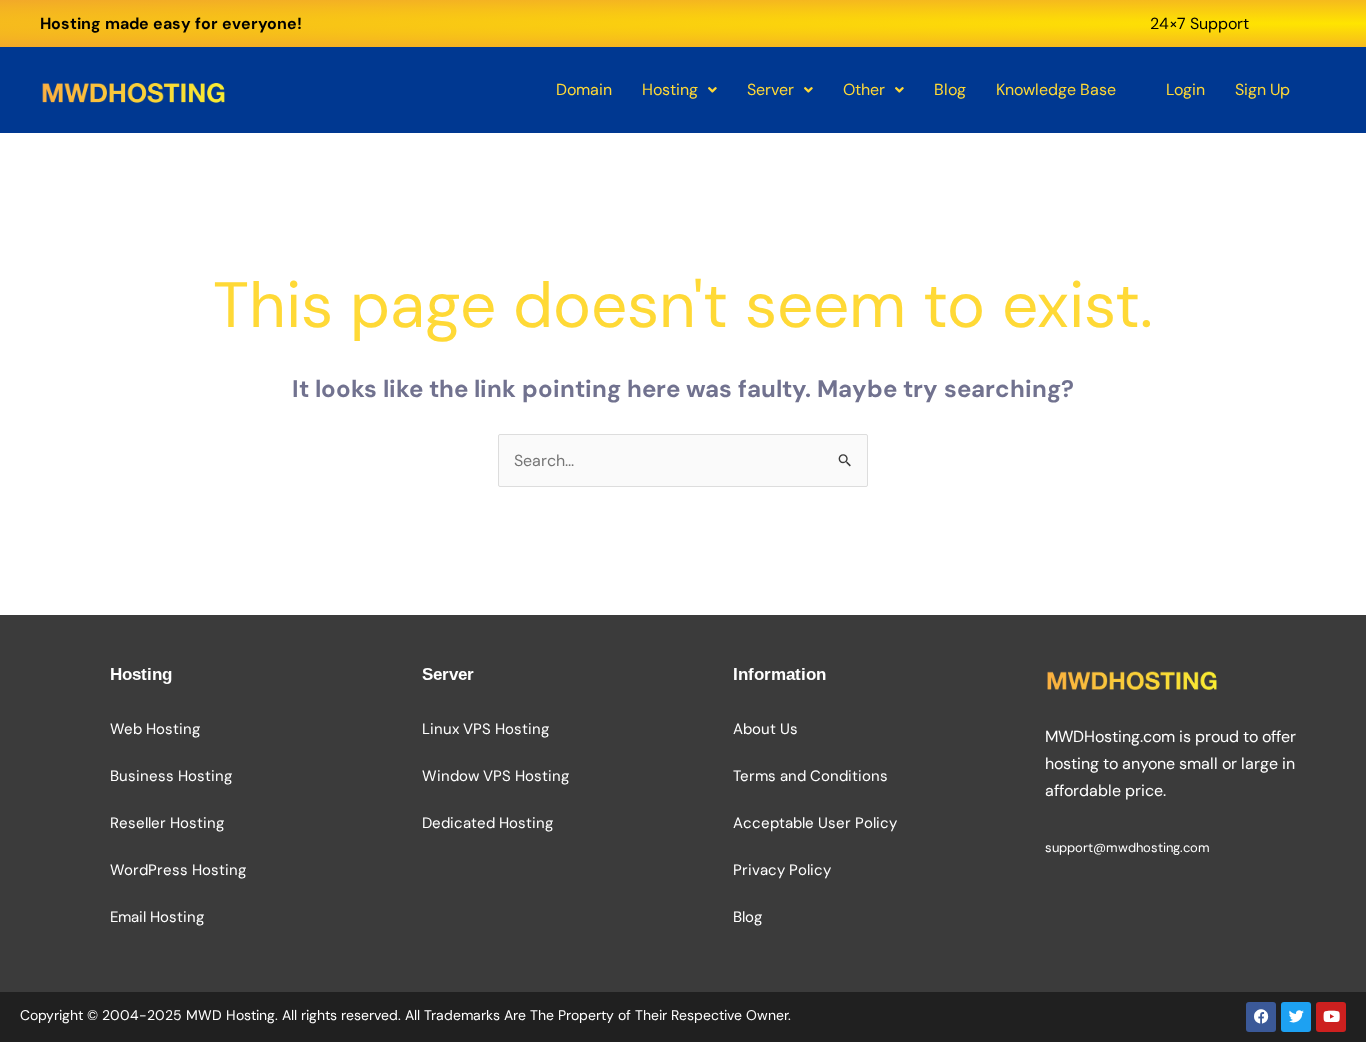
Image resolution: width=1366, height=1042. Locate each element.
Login (1185, 89)
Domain (584, 89)
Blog (950, 89)
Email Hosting (157, 917)
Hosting (670, 89)
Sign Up (1262, 89)
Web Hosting (155, 729)
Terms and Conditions (810, 776)
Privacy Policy (782, 870)
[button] (679, 90)
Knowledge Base (1056, 89)
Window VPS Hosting (495, 776)
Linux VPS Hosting (485, 729)
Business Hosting (171, 776)
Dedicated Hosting (487, 823)
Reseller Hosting (167, 823)
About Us (765, 729)
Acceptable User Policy (815, 823)
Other (864, 89)
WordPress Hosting (178, 870)
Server (770, 89)
